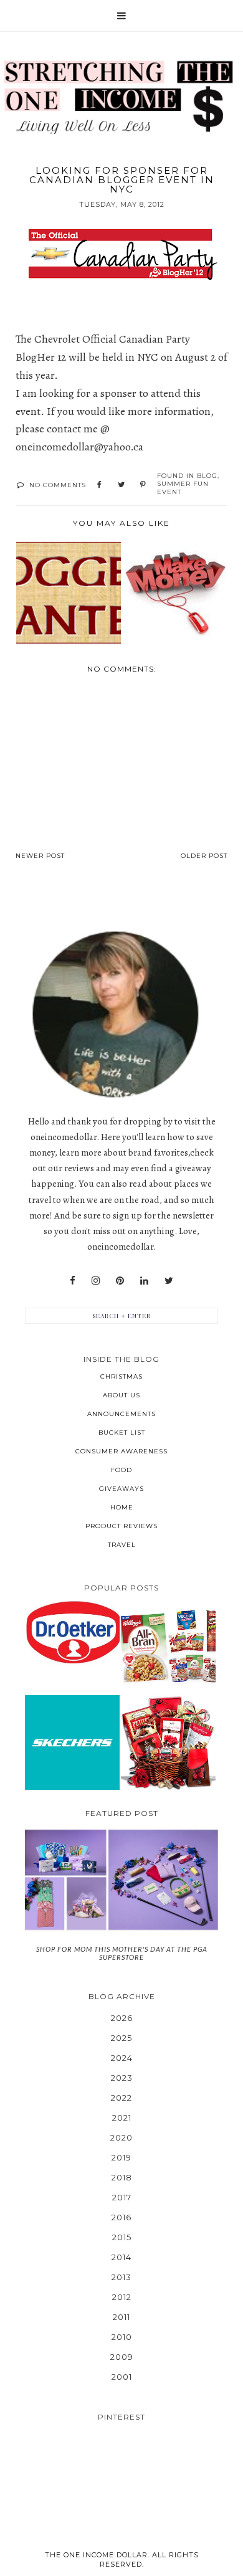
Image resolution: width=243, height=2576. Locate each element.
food (121, 1470)
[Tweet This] (121, 485)
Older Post (204, 856)
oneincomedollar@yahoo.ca (79, 447)
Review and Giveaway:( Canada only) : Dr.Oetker (72, 1632)
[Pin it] (143, 485)
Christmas (121, 1376)
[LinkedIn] (144, 1281)
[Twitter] (169, 1281)
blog (207, 476)
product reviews (121, 1526)
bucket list (122, 1433)
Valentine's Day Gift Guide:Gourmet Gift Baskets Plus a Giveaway (168, 1742)
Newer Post (40, 856)
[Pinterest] (120, 1281)
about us (121, 1395)
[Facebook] (73, 1281)
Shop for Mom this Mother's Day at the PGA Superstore (122, 1953)
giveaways (121, 1489)
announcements (121, 1414)
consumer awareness (121, 1451)
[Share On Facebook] (99, 485)
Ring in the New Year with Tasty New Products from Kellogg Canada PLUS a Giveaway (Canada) (168, 1646)
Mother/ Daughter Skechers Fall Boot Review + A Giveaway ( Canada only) (72, 1742)
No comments (58, 485)
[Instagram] (96, 1281)
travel (122, 1545)
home (122, 1507)
